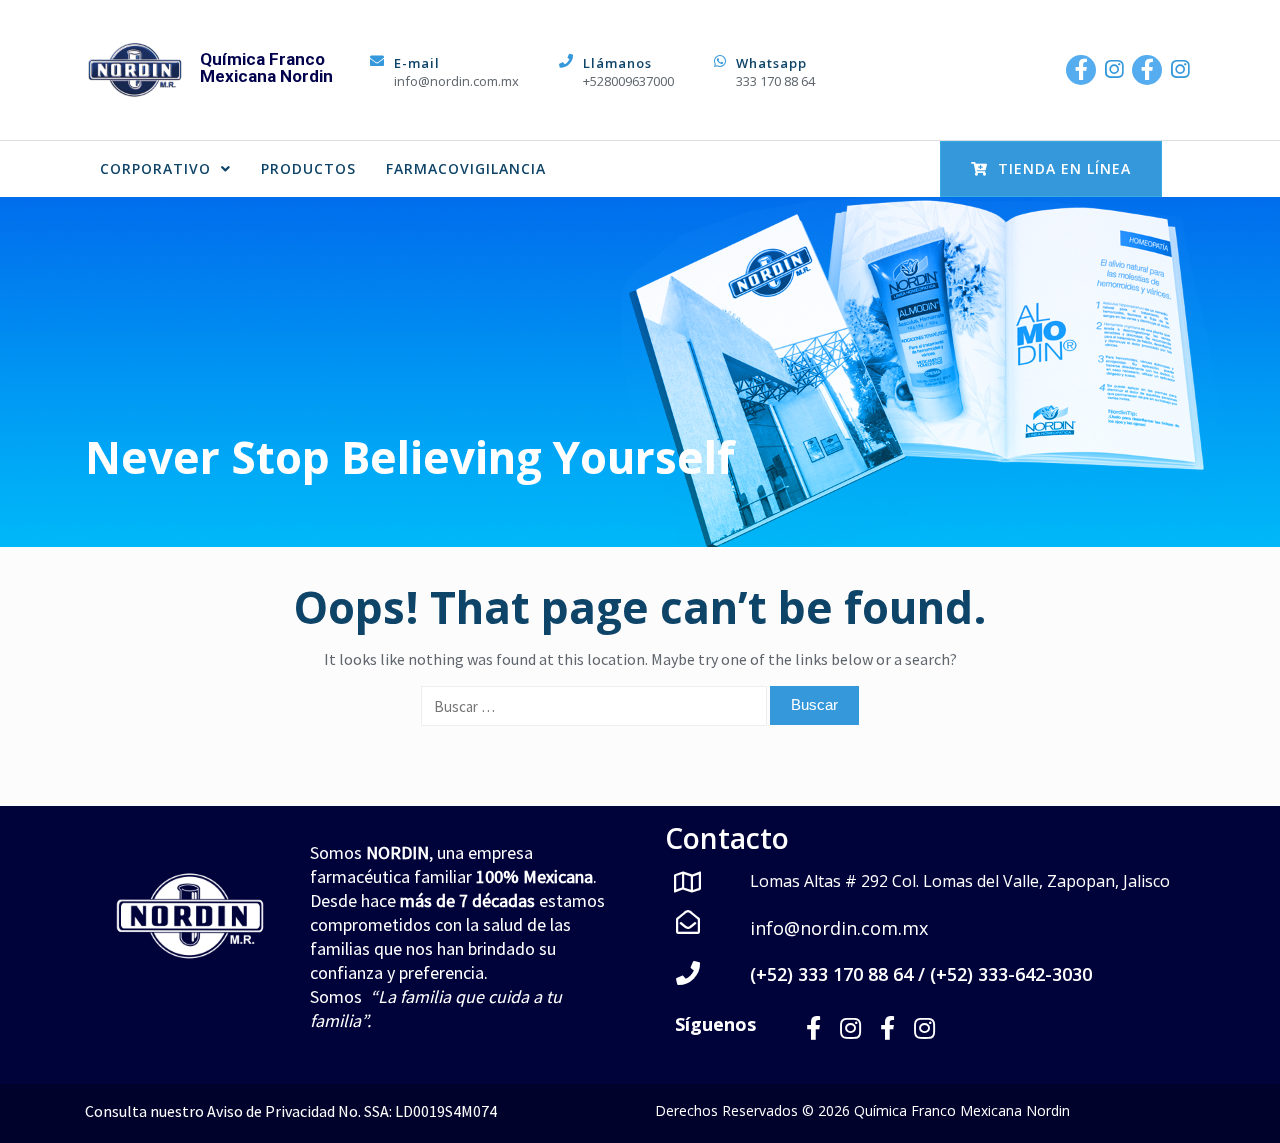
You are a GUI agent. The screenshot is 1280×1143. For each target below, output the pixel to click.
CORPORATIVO (155, 168)
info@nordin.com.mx (456, 81)
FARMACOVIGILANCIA (466, 168)
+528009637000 (628, 81)
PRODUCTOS (308, 168)
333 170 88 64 (775, 81)
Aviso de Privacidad (271, 1111)
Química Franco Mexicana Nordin (266, 67)
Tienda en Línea (1064, 168)
